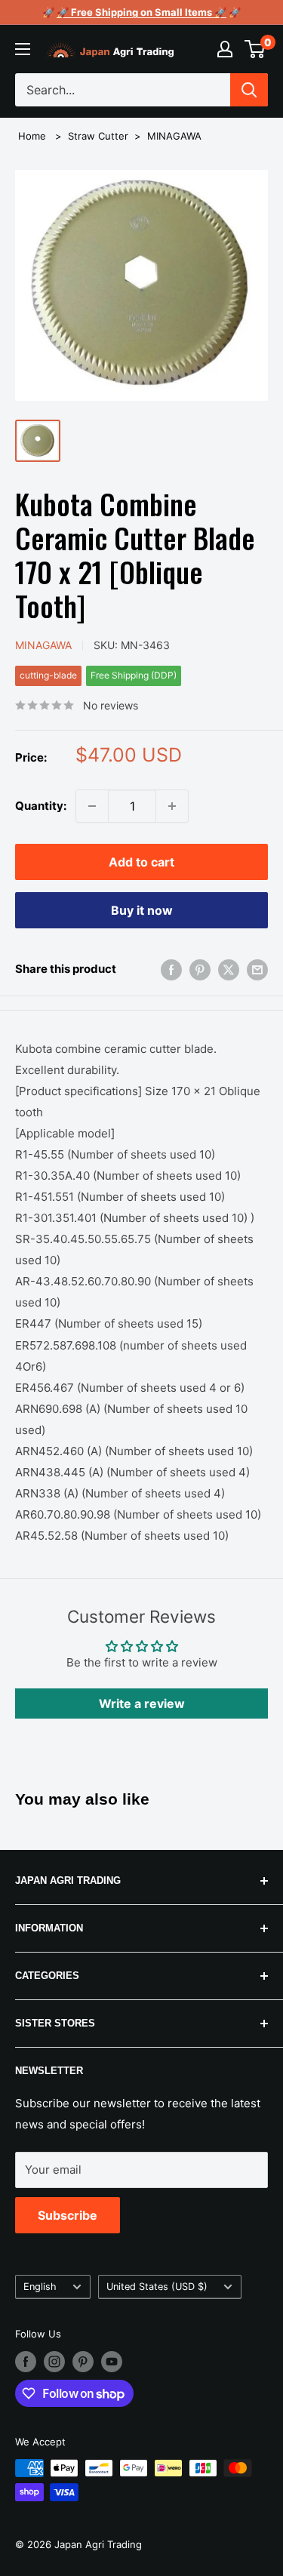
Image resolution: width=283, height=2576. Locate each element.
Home (32, 136)
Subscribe (68, 2215)
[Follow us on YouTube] (112, 2362)
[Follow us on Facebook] (26, 2362)
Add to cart (141, 862)
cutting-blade (48, 675)
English (40, 2287)
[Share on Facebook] (171, 969)
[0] (255, 49)
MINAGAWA (174, 136)
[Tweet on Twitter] (229, 969)
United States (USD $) (157, 2287)
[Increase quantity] (172, 806)
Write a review (142, 1703)
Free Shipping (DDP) (134, 675)
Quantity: (41, 806)
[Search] (249, 90)
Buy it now (142, 910)
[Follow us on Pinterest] (83, 2362)
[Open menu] (23, 49)
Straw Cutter (98, 136)
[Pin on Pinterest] (200, 969)
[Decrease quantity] (92, 806)
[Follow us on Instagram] (54, 2362)
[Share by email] (257, 969)
